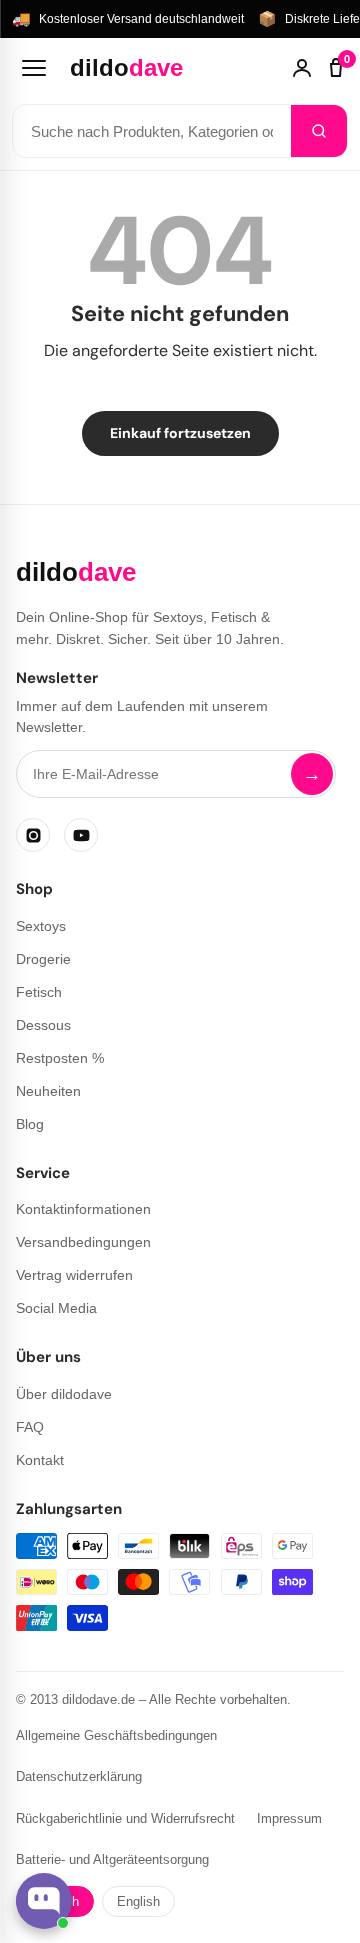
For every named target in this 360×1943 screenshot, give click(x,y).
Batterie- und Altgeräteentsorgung (112, 1859)
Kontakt (40, 1460)
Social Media (56, 1308)
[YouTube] (81, 835)
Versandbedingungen (83, 1242)
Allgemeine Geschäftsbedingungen (116, 1735)
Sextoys (41, 926)
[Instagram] (33, 835)
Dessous (43, 1025)
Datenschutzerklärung (79, 1776)
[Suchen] (319, 131)
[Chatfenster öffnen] (44, 1901)
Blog (30, 1124)
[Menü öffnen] (34, 68)
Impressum (289, 1818)
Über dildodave (64, 1394)
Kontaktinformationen (83, 1209)
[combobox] (152, 131)
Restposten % (60, 1058)
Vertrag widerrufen (74, 1275)
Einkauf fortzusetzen (180, 433)
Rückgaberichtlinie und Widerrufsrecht (125, 1818)
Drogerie (43, 959)
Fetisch (39, 992)
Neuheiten (48, 1091)
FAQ (30, 1427)
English (138, 1901)
